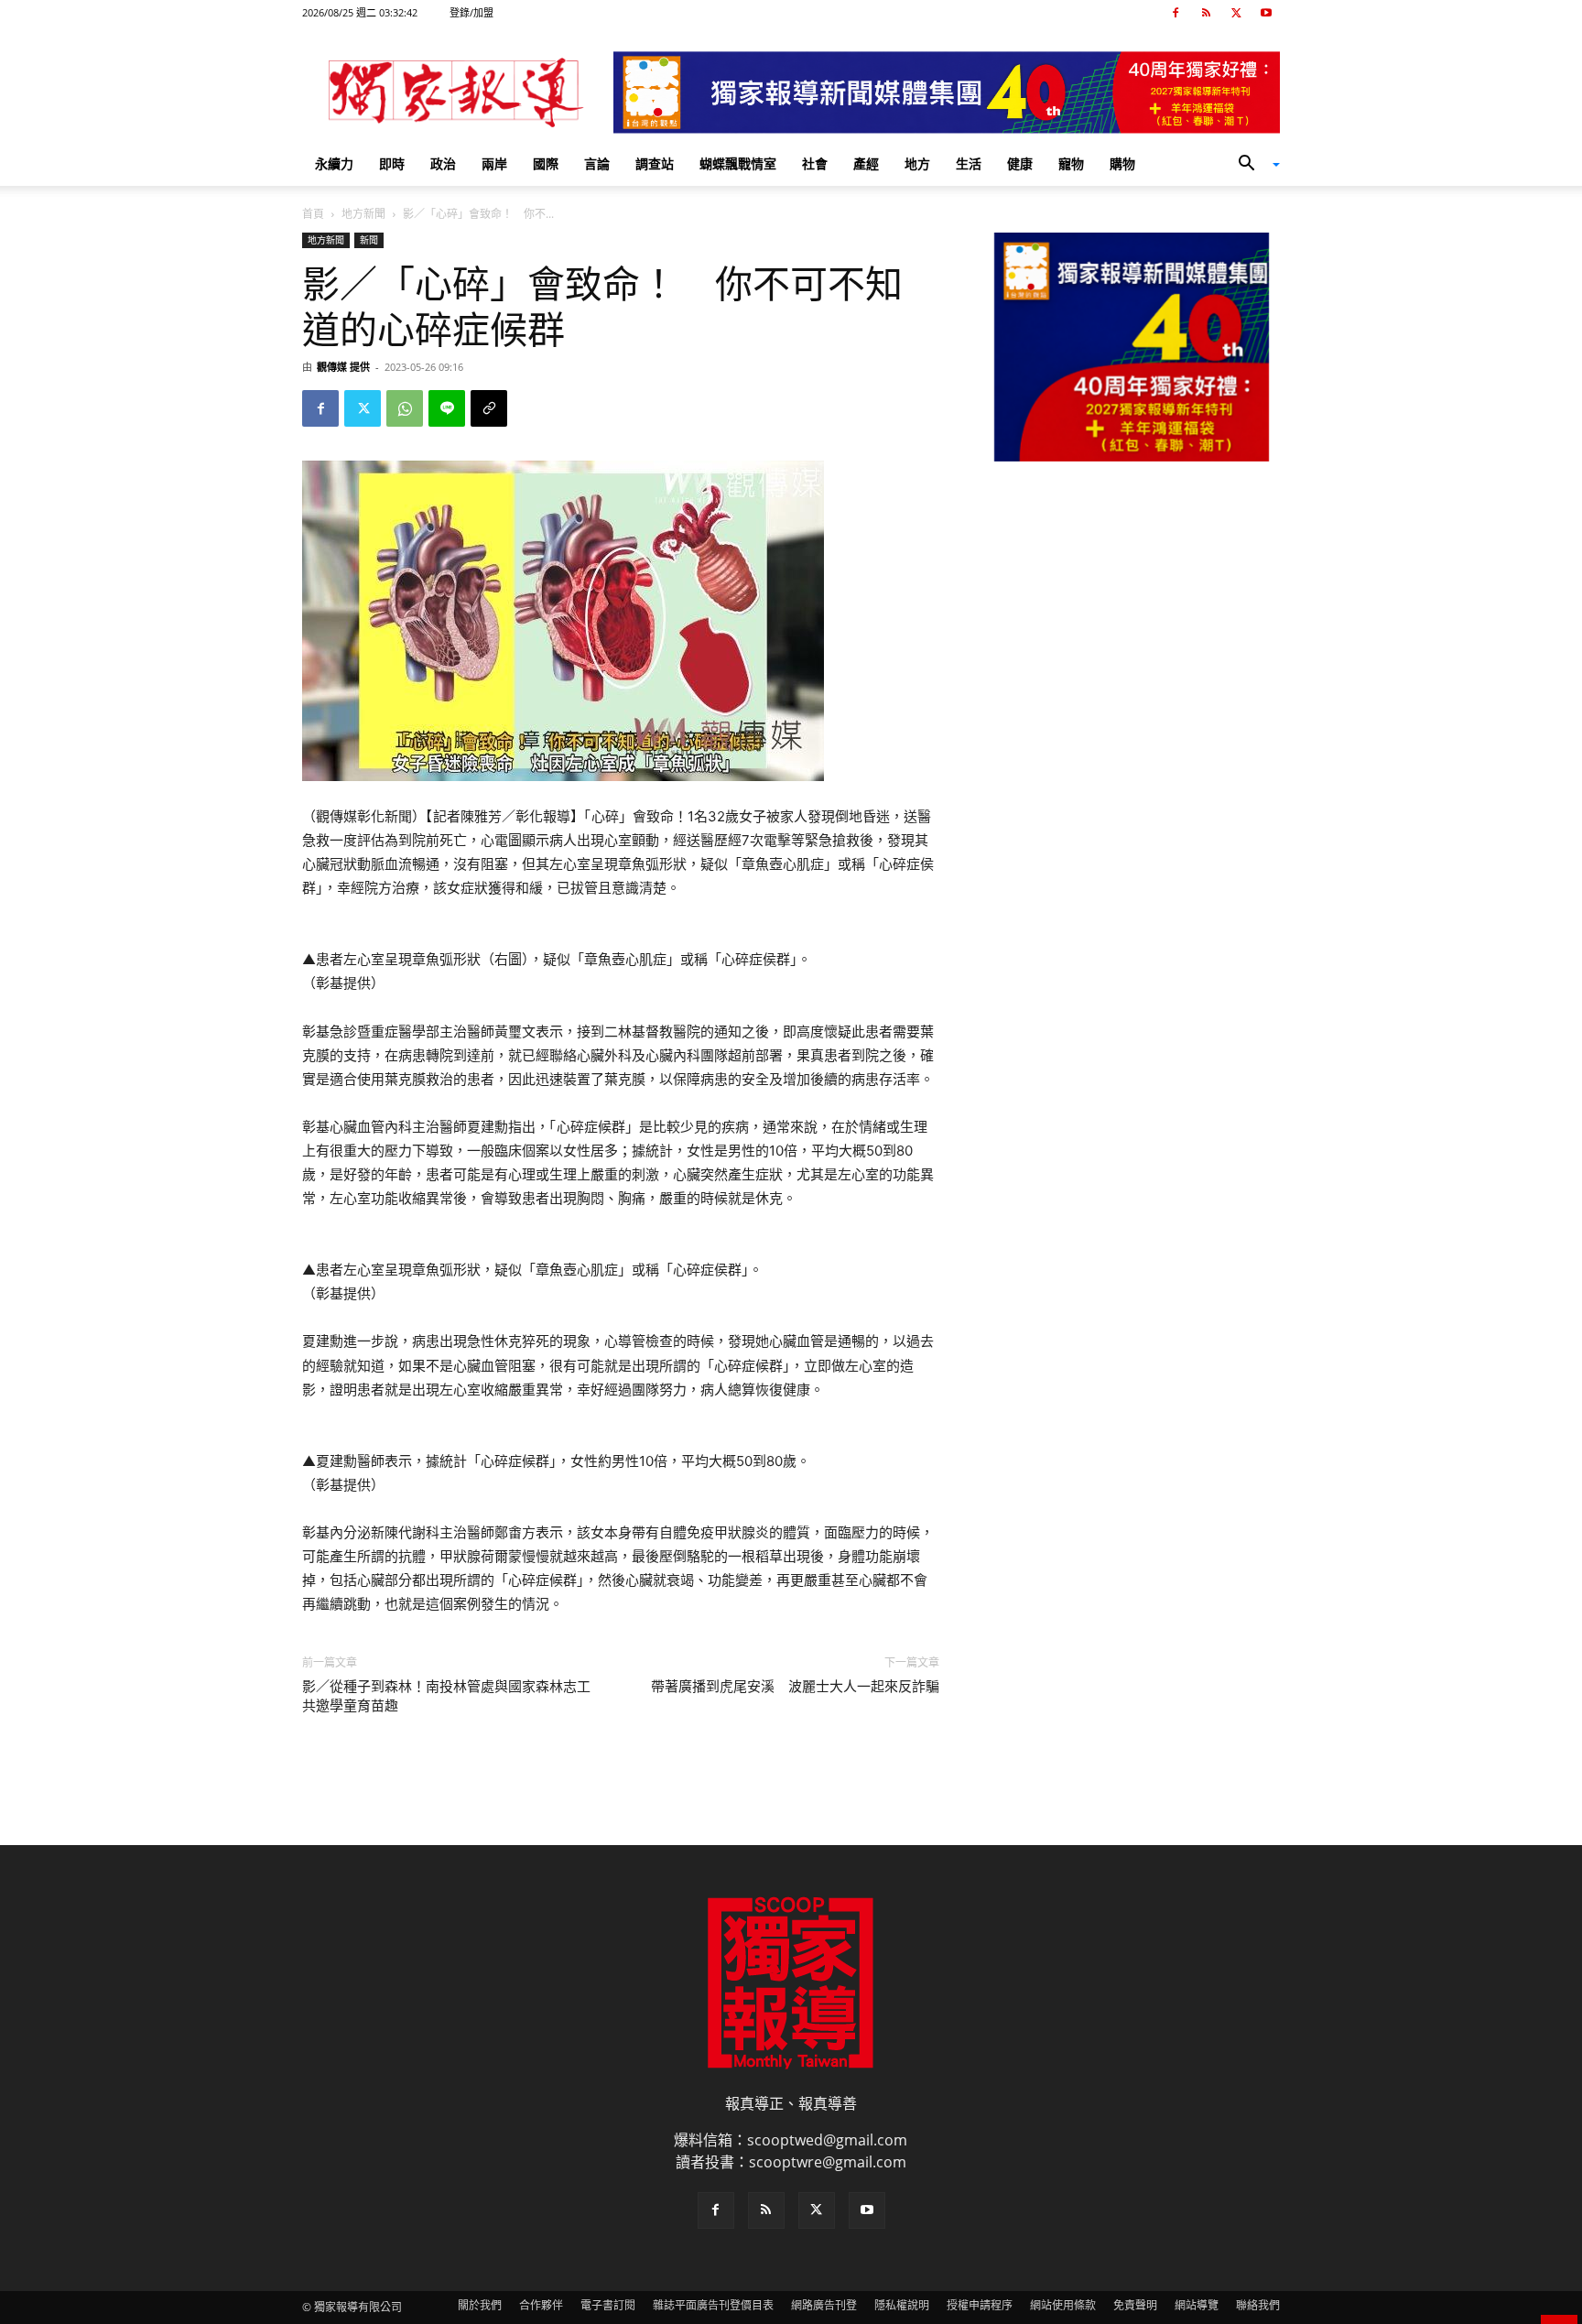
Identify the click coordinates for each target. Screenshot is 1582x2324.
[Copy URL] (489, 408)
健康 (1020, 163)
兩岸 (494, 163)
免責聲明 (1135, 2305)
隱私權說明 (902, 2305)
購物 (1122, 163)
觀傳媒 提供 (343, 367)
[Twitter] (1236, 13)
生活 (969, 163)
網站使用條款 (1063, 2305)
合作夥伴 (541, 2305)
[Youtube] (1266, 13)
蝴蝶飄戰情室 (738, 163)
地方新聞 (363, 214)
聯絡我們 (1258, 2305)
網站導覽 (1197, 2305)
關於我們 (480, 2305)
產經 (866, 163)
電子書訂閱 (608, 2305)
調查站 (655, 163)
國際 (546, 163)
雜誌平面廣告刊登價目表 (713, 2305)
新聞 (369, 240)
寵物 (1071, 163)
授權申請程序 (980, 2305)
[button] (1252, 165)
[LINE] (447, 408)
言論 (597, 163)
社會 (815, 163)
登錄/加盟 (471, 12)
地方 (917, 163)
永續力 (334, 163)
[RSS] (1206, 13)
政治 (443, 163)
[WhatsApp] (405, 408)
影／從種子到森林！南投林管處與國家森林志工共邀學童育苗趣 (446, 1696)
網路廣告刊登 (824, 2305)
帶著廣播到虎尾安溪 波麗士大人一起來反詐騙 (795, 1687)
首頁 (313, 214)
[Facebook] (1176, 13)
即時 (392, 163)
